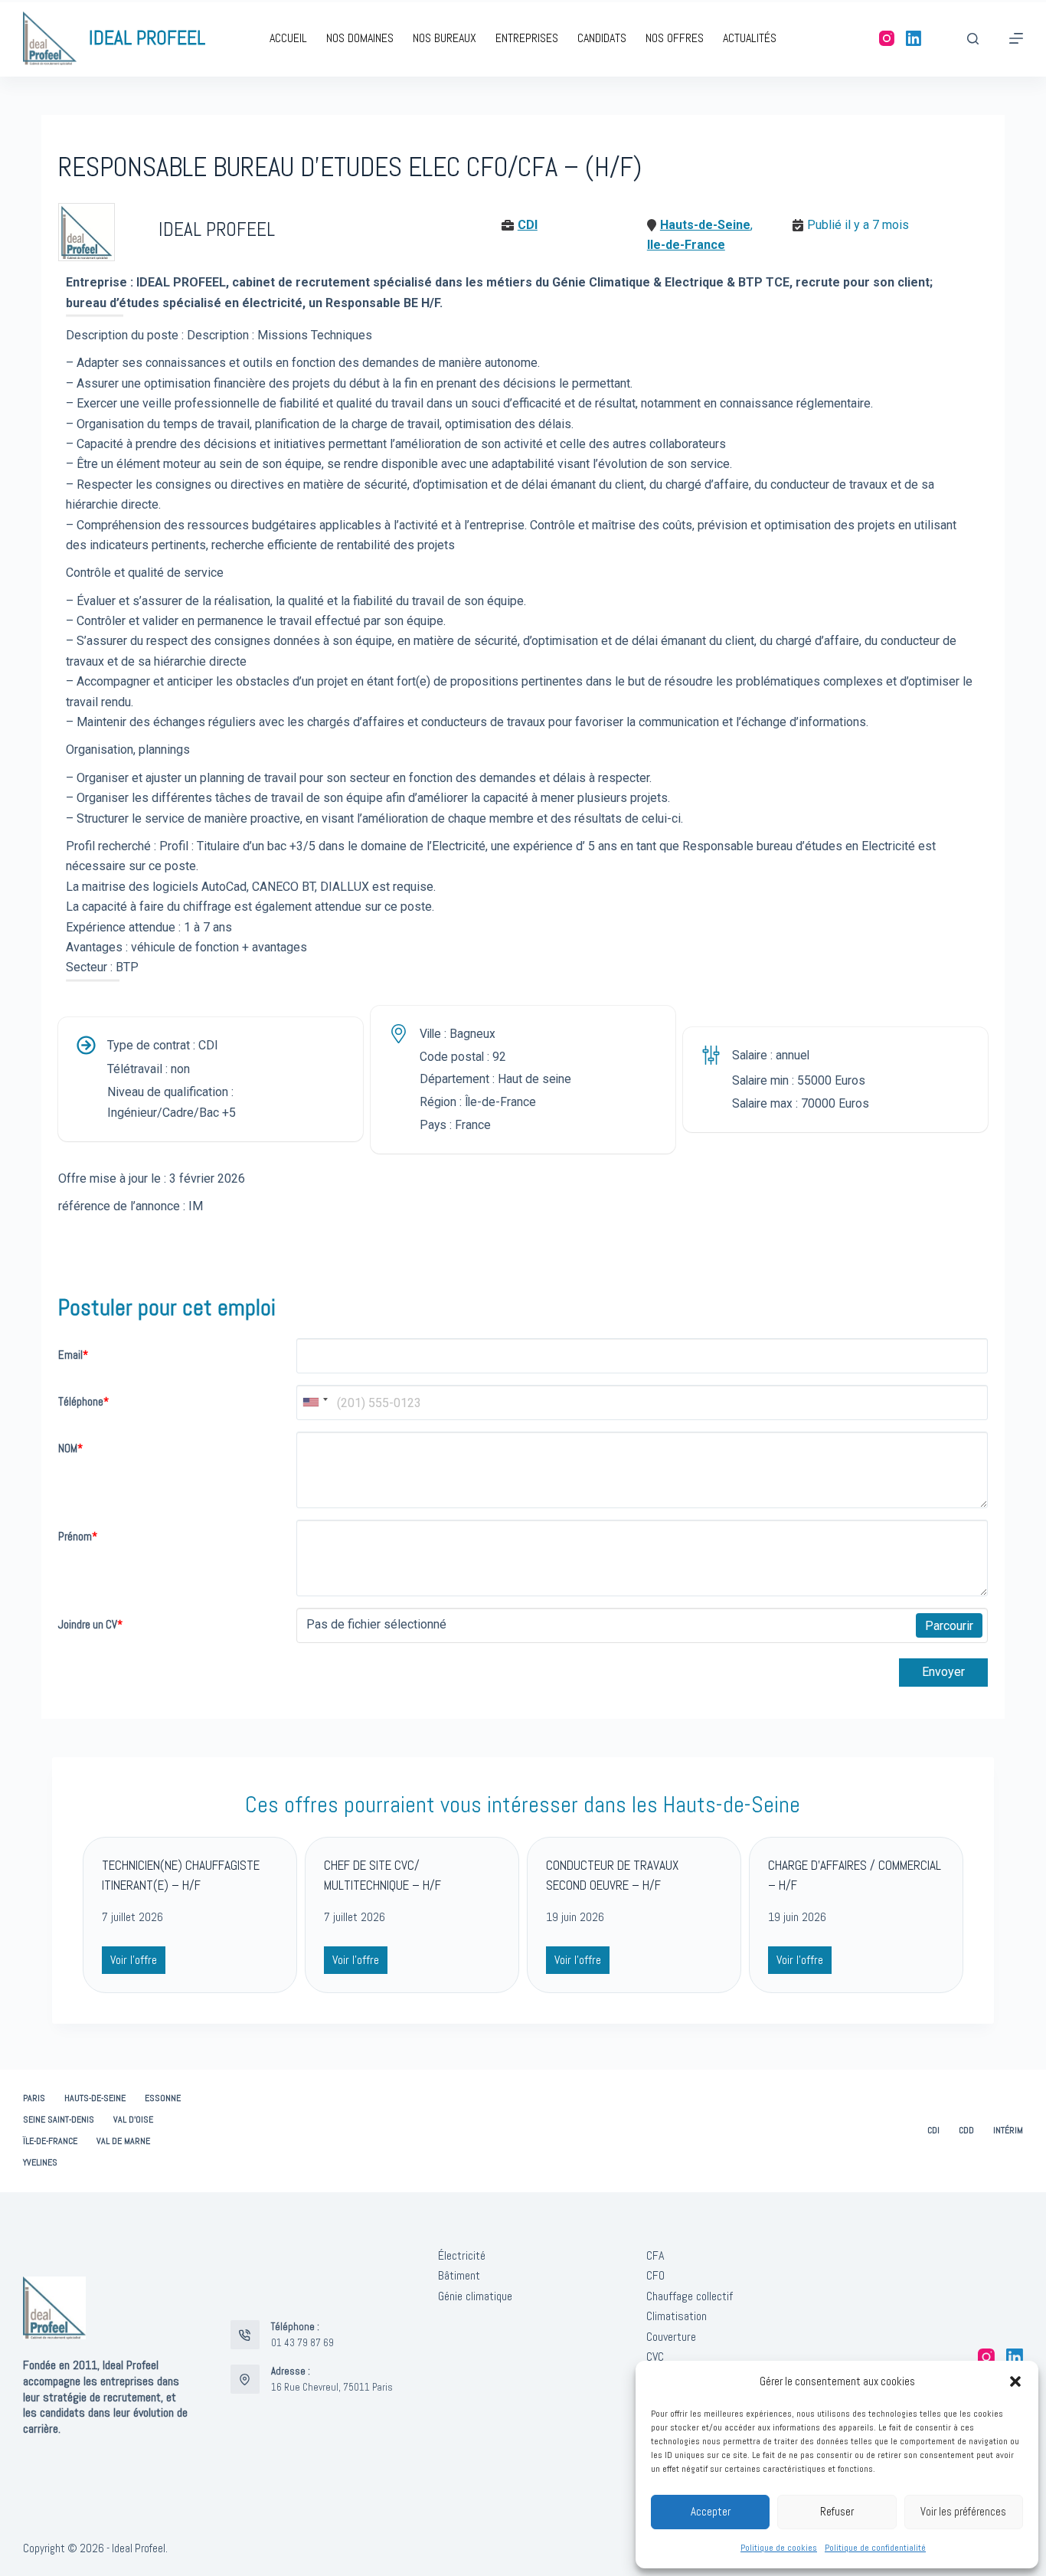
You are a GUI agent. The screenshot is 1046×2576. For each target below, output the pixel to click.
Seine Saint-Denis (59, 2120)
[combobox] (315, 1403)
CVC (655, 2357)
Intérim (1008, 2131)
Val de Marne (123, 2141)
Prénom (78, 1536)
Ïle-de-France (50, 2141)
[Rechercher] (973, 39)
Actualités (750, 38)
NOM (70, 1448)
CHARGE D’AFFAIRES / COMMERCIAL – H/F (855, 1875)
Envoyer (943, 1672)
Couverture (671, 2337)
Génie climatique (475, 2296)
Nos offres (675, 38)
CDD (966, 2131)
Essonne (163, 2098)
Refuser (837, 2511)
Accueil (288, 38)
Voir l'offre (137, 1962)
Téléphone (83, 1401)
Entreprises (527, 38)
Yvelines (40, 2163)
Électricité (462, 2255)
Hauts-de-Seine (705, 225)
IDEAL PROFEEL (147, 38)
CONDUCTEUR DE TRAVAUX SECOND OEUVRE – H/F (612, 1875)
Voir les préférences (963, 2511)
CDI (528, 225)
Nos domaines (360, 38)
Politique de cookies (779, 2548)
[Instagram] (887, 38)
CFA (655, 2255)
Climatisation (677, 2316)
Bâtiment (459, 2275)
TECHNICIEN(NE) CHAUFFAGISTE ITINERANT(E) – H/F (181, 1875)
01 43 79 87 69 (302, 2343)
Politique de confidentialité (875, 2548)
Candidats (602, 38)
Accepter (711, 2511)
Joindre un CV (90, 1624)
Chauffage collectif (690, 2296)
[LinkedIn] (914, 38)
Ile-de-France (686, 245)
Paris (34, 2098)
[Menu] (1016, 38)
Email (73, 1355)
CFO (655, 2275)
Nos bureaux (445, 38)
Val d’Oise (133, 2120)
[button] (1015, 2381)
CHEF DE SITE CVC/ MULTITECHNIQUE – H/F (382, 1875)
